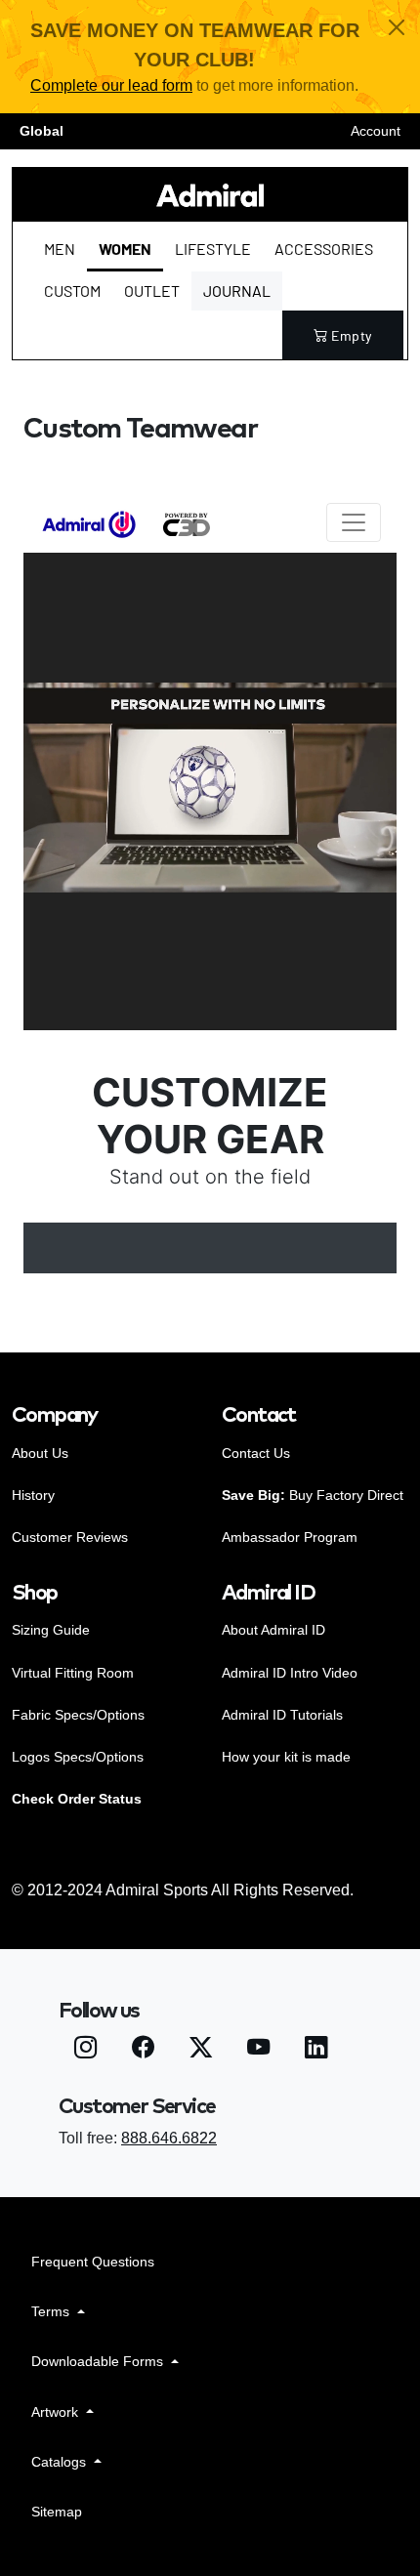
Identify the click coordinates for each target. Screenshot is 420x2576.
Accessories (324, 249)
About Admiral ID (273, 1630)
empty (352, 335)
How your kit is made (286, 1757)
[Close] (397, 27)
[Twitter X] (201, 2051)
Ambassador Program (290, 1537)
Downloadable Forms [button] (99, 2361)
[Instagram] (85, 2051)
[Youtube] (258, 2051)
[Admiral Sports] (210, 195)
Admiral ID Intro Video (290, 1673)
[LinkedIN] (316, 2051)
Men (60, 249)
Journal (237, 291)
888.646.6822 (169, 2138)
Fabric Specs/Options (78, 1715)
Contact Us (256, 1453)
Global (42, 131)
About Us (40, 1453)
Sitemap (57, 2512)
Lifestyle (213, 249)
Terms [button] (52, 2311)
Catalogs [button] (61, 2462)
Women (125, 249)
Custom (72, 291)
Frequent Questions (93, 2262)
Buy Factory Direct (313, 1495)
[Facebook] (143, 2051)
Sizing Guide (51, 1630)
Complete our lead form (111, 85)
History (33, 1495)
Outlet (152, 291)
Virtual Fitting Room (73, 1673)
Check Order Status (77, 1799)
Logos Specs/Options (78, 1757)
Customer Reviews (70, 1537)
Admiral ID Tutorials (282, 1715)
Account (376, 131)
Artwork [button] (57, 2412)
